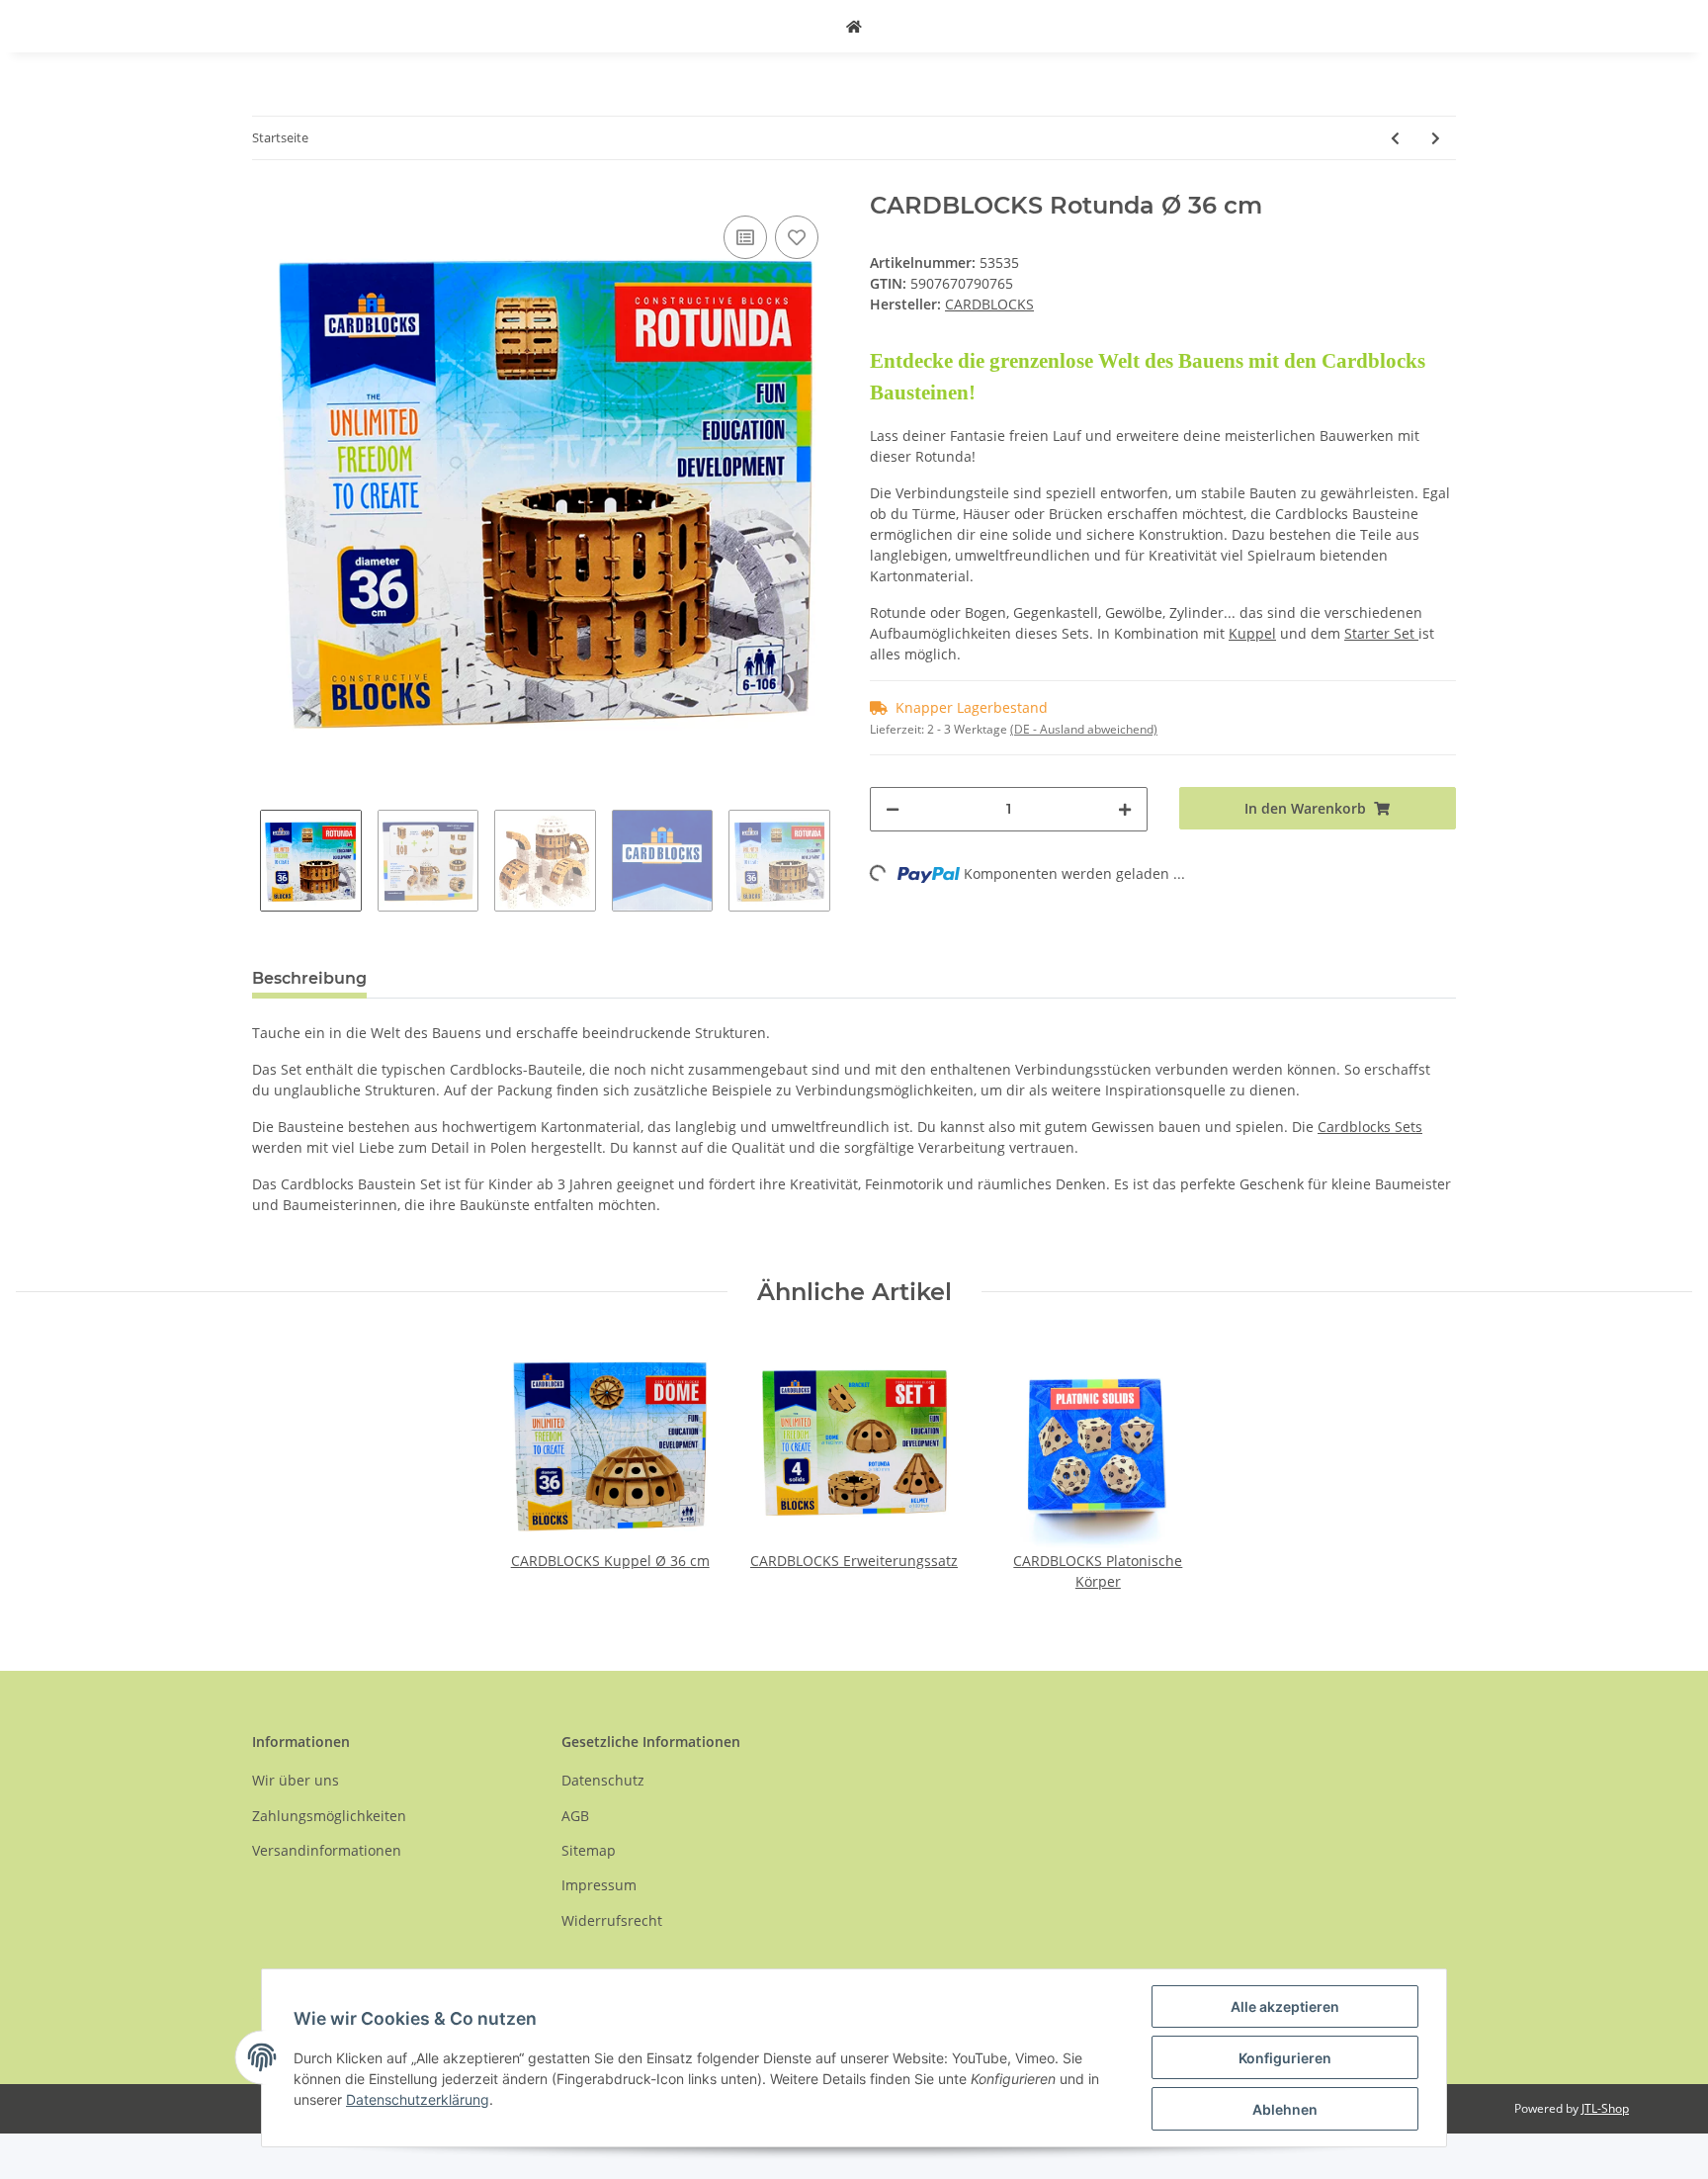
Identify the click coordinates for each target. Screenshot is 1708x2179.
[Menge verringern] (893, 809)
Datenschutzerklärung (418, 2099)
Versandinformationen (327, 1850)
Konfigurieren (1285, 2058)
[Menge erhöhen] (1125, 809)
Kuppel (1252, 633)
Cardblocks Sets (1370, 1127)
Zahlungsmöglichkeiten (329, 1816)
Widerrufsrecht (612, 1920)
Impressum (599, 1885)
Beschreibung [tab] (309, 978)
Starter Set (1381, 633)
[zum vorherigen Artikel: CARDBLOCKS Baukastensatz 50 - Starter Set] (1395, 138)
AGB (575, 1816)
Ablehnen (1285, 2109)
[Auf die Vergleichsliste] (745, 237)
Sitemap (589, 1850)
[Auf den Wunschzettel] (797, 237)
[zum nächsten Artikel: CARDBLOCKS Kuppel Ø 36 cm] (1436, 138)
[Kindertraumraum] (854, 26)
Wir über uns (296, 1780)
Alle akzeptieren (1285, 2006)
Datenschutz (603, 1780)
